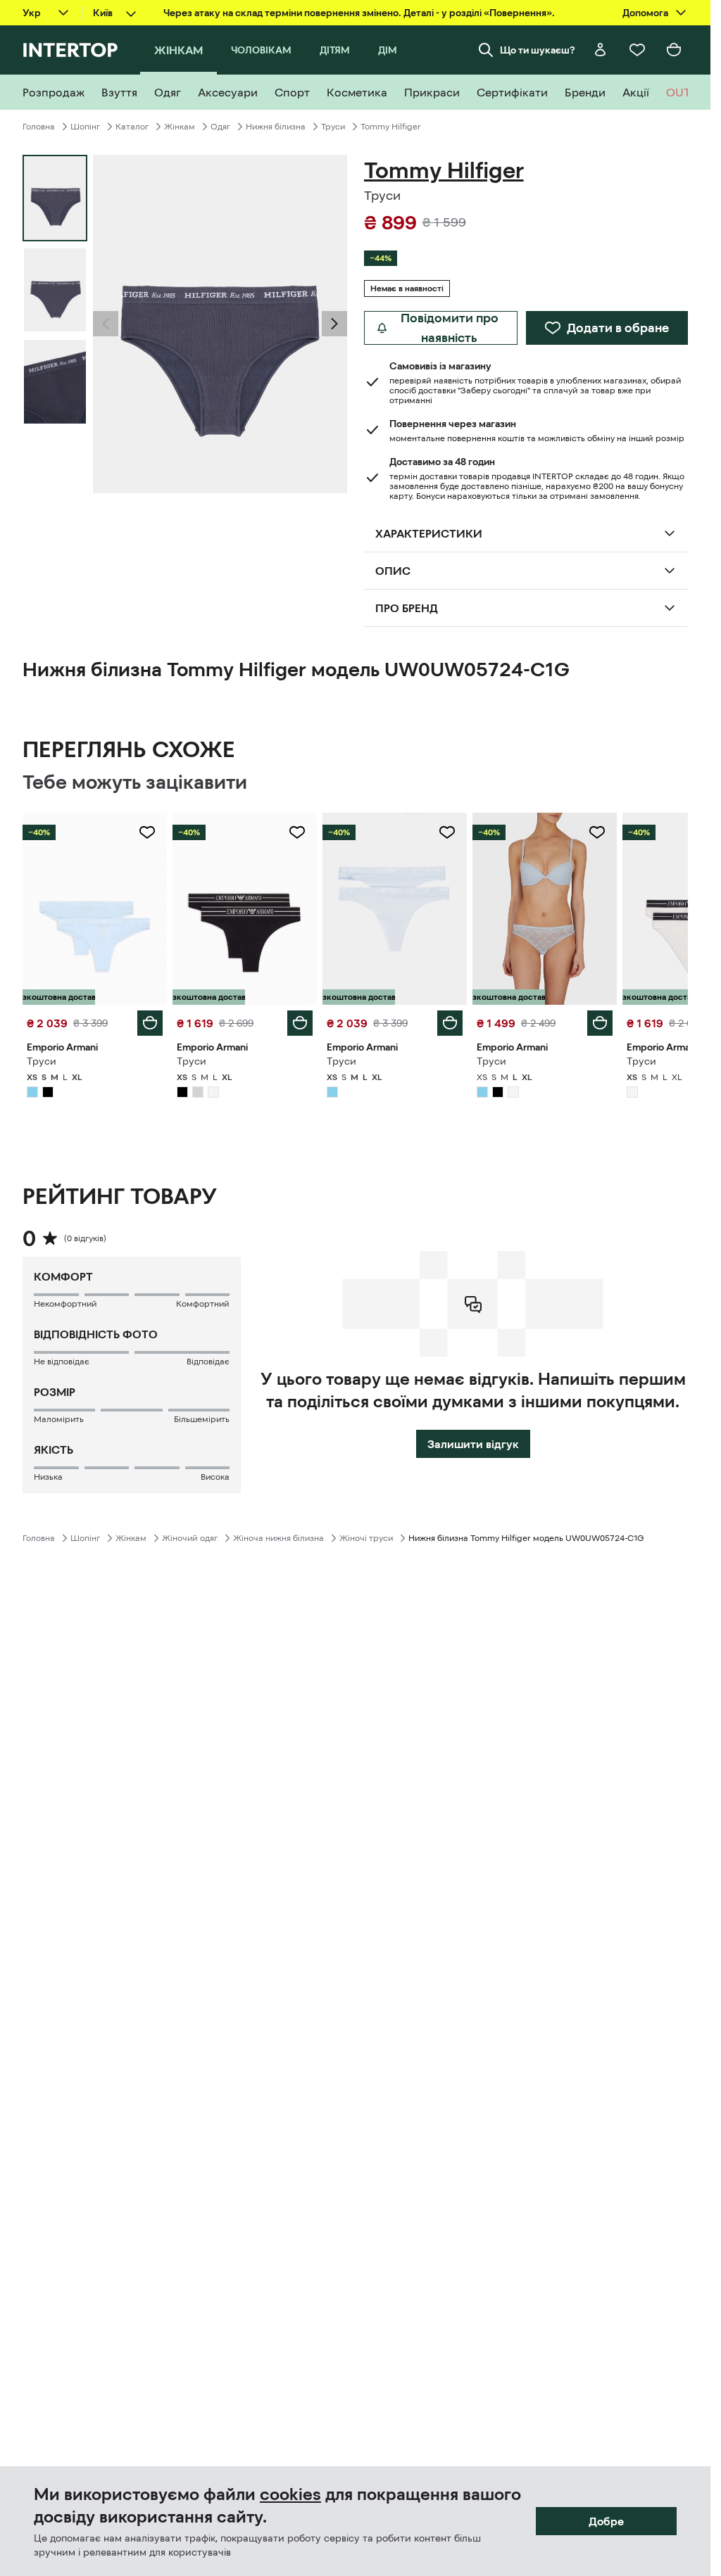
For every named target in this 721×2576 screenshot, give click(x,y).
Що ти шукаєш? (538, 50)
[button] (106, 324)
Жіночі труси (366, 1538)
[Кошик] (674, 50)
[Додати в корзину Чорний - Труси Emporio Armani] (300, 1023)
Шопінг (85, 127)
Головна (39, 127)
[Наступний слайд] (334, 324)
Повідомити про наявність (450, 328)
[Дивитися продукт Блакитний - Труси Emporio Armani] (95, 909)
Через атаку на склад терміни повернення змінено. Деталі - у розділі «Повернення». (359, 13)
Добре (606, 2521)
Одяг (220, 127)
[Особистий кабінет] (601, 50)
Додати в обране (618, 328)
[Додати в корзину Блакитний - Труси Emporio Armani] (150, 1023)
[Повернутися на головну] (70, 50)
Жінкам (180, 127)
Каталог (132, 127)
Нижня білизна (276, 127)
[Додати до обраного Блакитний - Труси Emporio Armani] (147, 832)
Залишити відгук (473, 1444)
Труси (333, 127)
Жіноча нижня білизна (278, 1538)
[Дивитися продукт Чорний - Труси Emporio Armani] (245, 909)
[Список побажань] (637, 50)
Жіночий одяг (190, 1538)
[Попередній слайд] (106, 324)
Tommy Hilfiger (391, 127)
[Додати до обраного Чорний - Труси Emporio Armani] (297, 832)
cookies (290, 2494)
